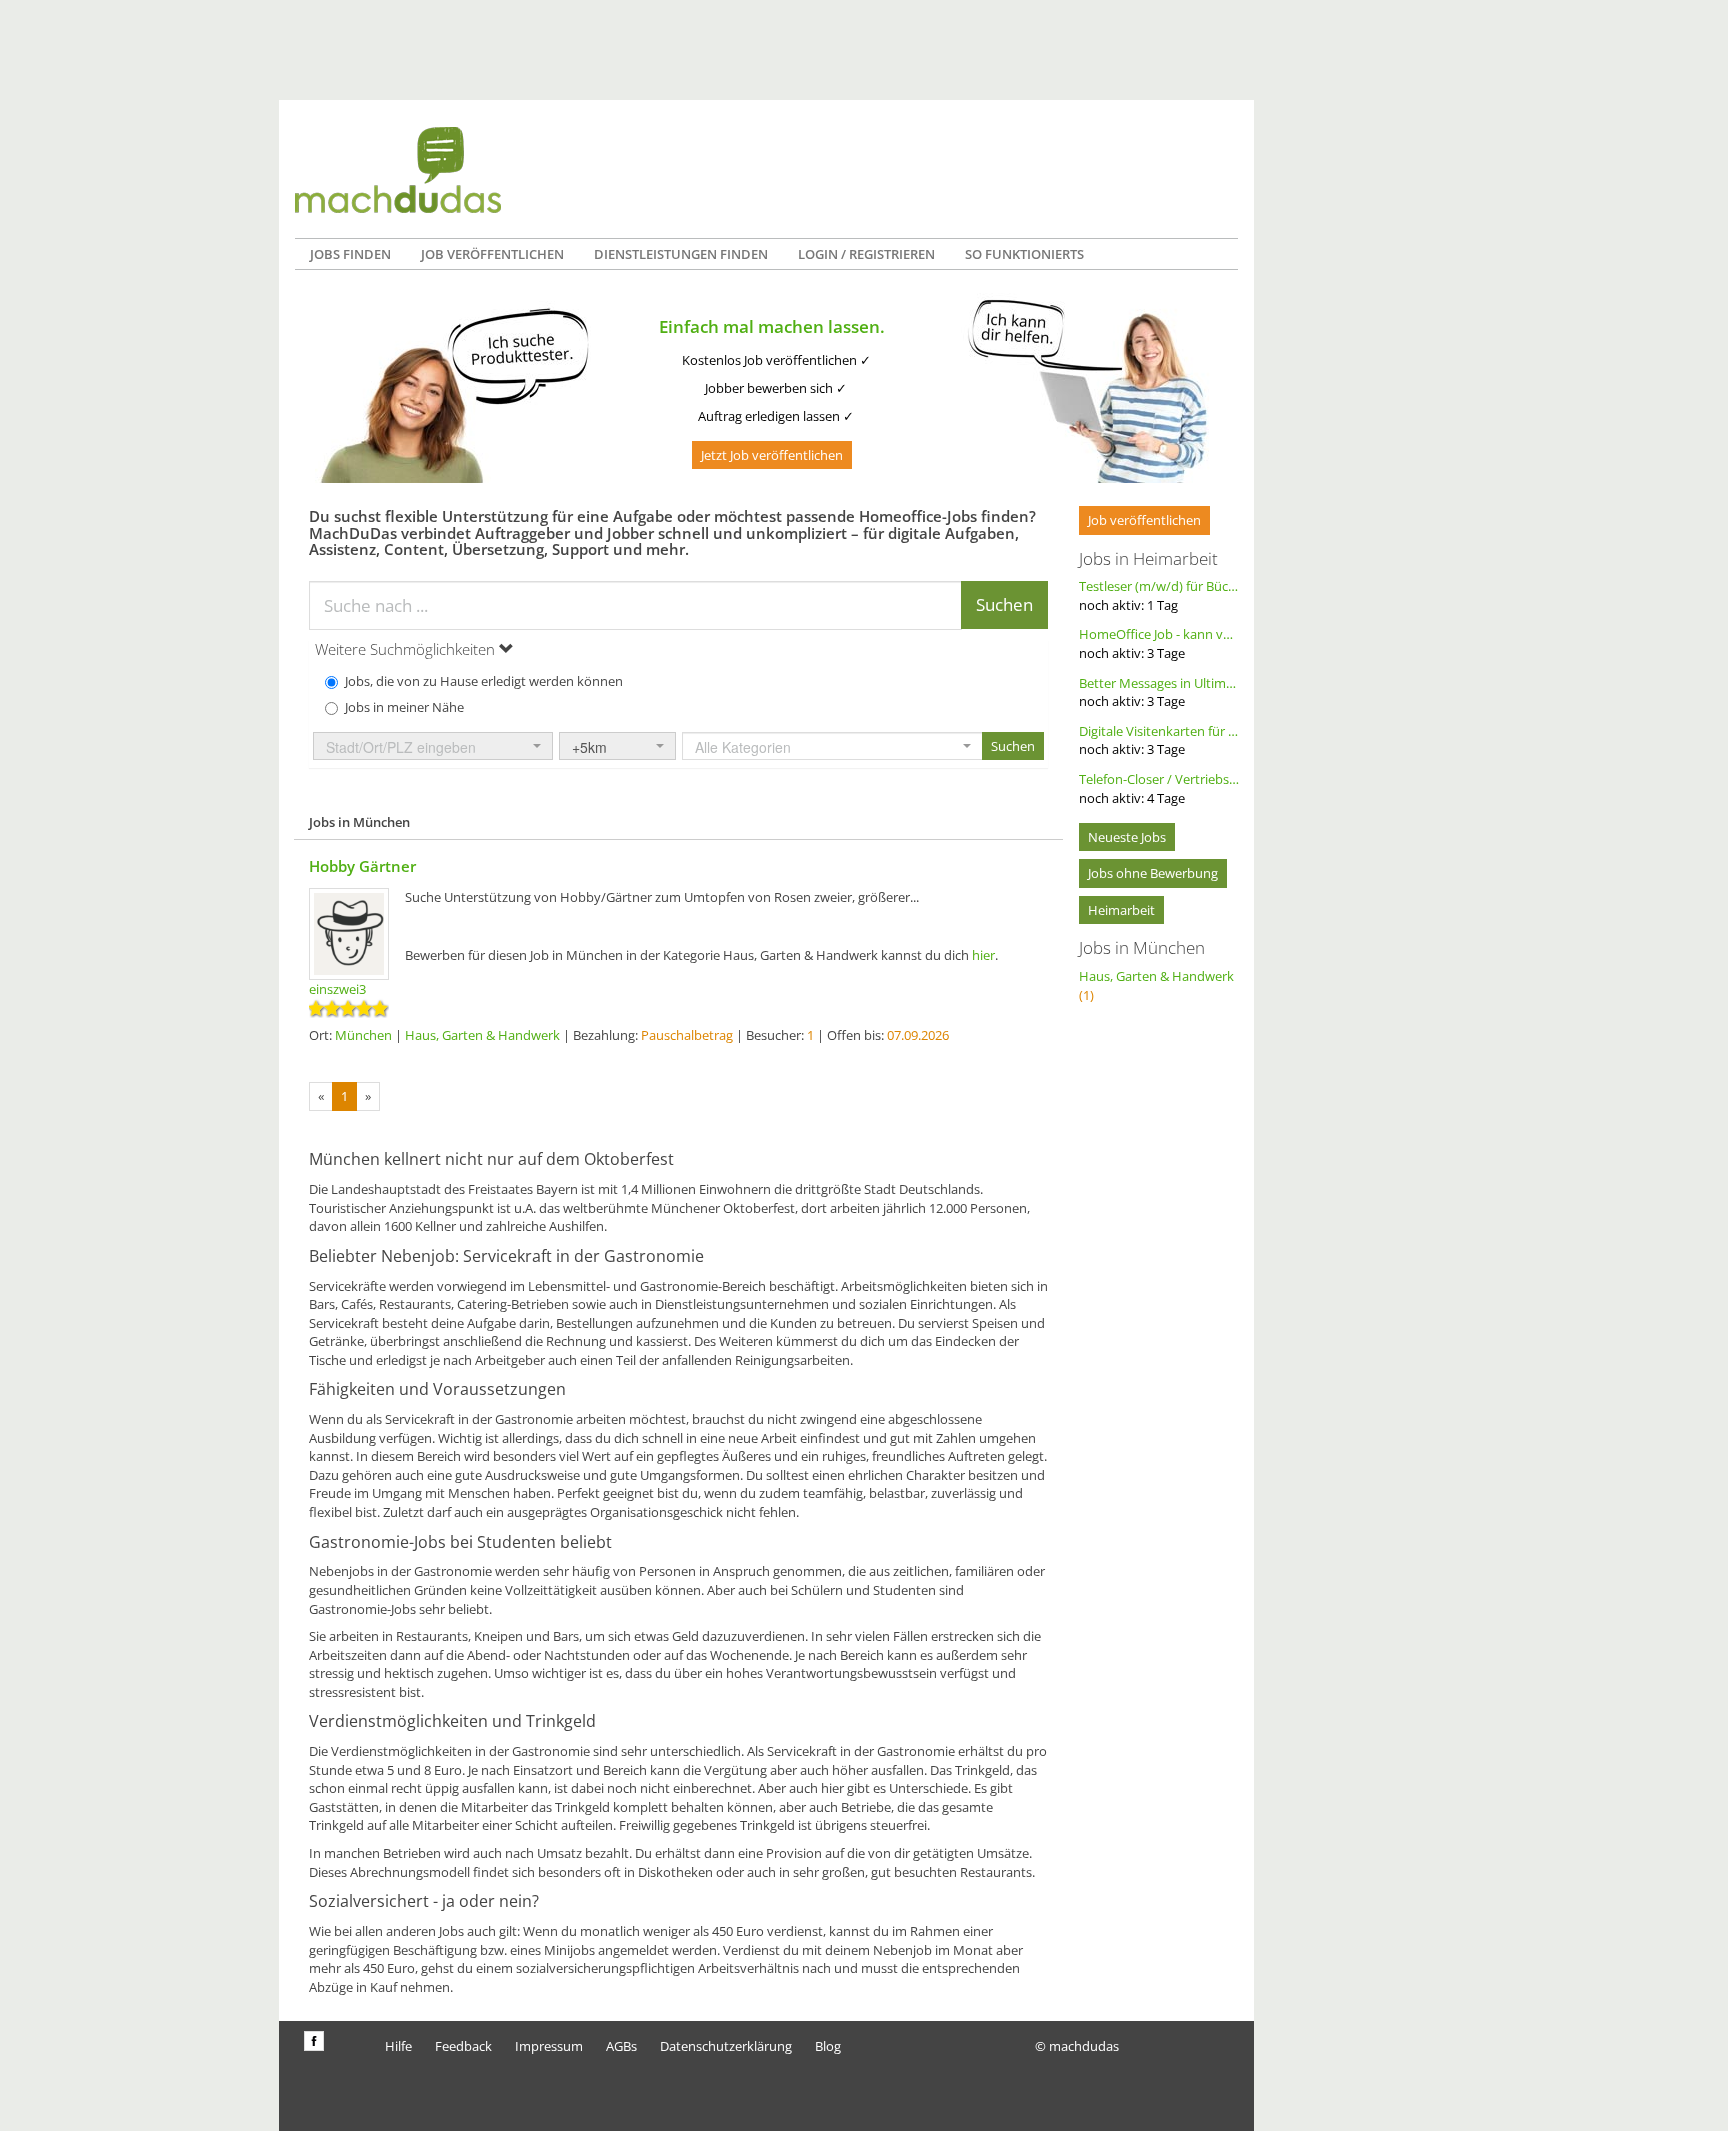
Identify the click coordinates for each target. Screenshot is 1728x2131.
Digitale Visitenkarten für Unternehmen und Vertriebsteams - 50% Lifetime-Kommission (1159, 740)
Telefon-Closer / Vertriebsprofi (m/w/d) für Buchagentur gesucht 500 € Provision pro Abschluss (1159, 788)
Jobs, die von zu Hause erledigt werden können (484, 681)
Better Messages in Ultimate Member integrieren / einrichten (1159, 692)
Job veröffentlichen (492, 254)
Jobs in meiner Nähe (404, 707)
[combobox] (433, 746)
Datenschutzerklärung (726, 2046)
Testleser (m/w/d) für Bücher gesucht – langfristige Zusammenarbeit (1159, 595)
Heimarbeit (1121, 910)
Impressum (549, 2046)
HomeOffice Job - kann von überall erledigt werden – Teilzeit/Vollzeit (1159, 643)
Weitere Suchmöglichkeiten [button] (407, 649)
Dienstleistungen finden (681, 254)
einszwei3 (337, 989)
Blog (828, 2046)
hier (983, 955)
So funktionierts (1024, 254)
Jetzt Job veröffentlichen (772, 455)
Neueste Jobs (1127, 837)
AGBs (621, 2046)
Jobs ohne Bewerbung (1153, 873)
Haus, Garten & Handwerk (482, 1035)
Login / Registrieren (866, 254)
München (363, 1035)
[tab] (678, 649)
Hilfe (398, 2046)
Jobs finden (350, 254)
